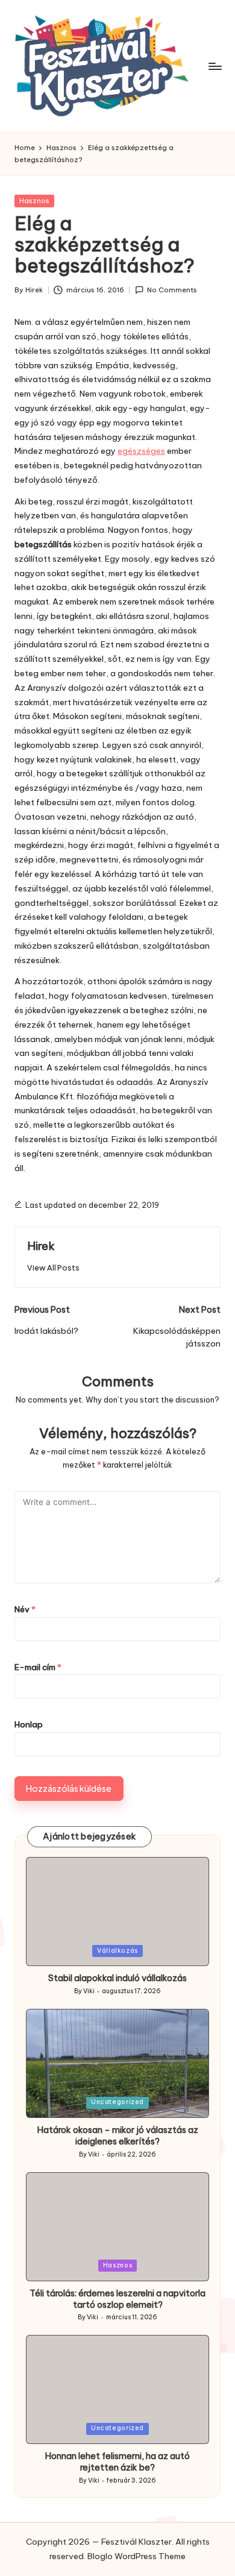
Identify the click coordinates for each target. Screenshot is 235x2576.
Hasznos (34, 201)
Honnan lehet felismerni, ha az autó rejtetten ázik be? (117, 2462)
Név (25, 1609)
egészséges (141, 451)
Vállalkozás (117, 1951)
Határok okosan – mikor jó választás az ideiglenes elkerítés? (118, 2136)
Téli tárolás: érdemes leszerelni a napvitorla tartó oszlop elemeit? (117, 2299)
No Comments (172, 290)
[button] (53, 1268)
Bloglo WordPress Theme (136, 2556)
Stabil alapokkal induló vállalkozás (117, 1978)
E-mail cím (38, 1667)
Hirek (41, 1246)
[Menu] (215, 66)
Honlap (29, 1724)
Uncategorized (117, 2102)
